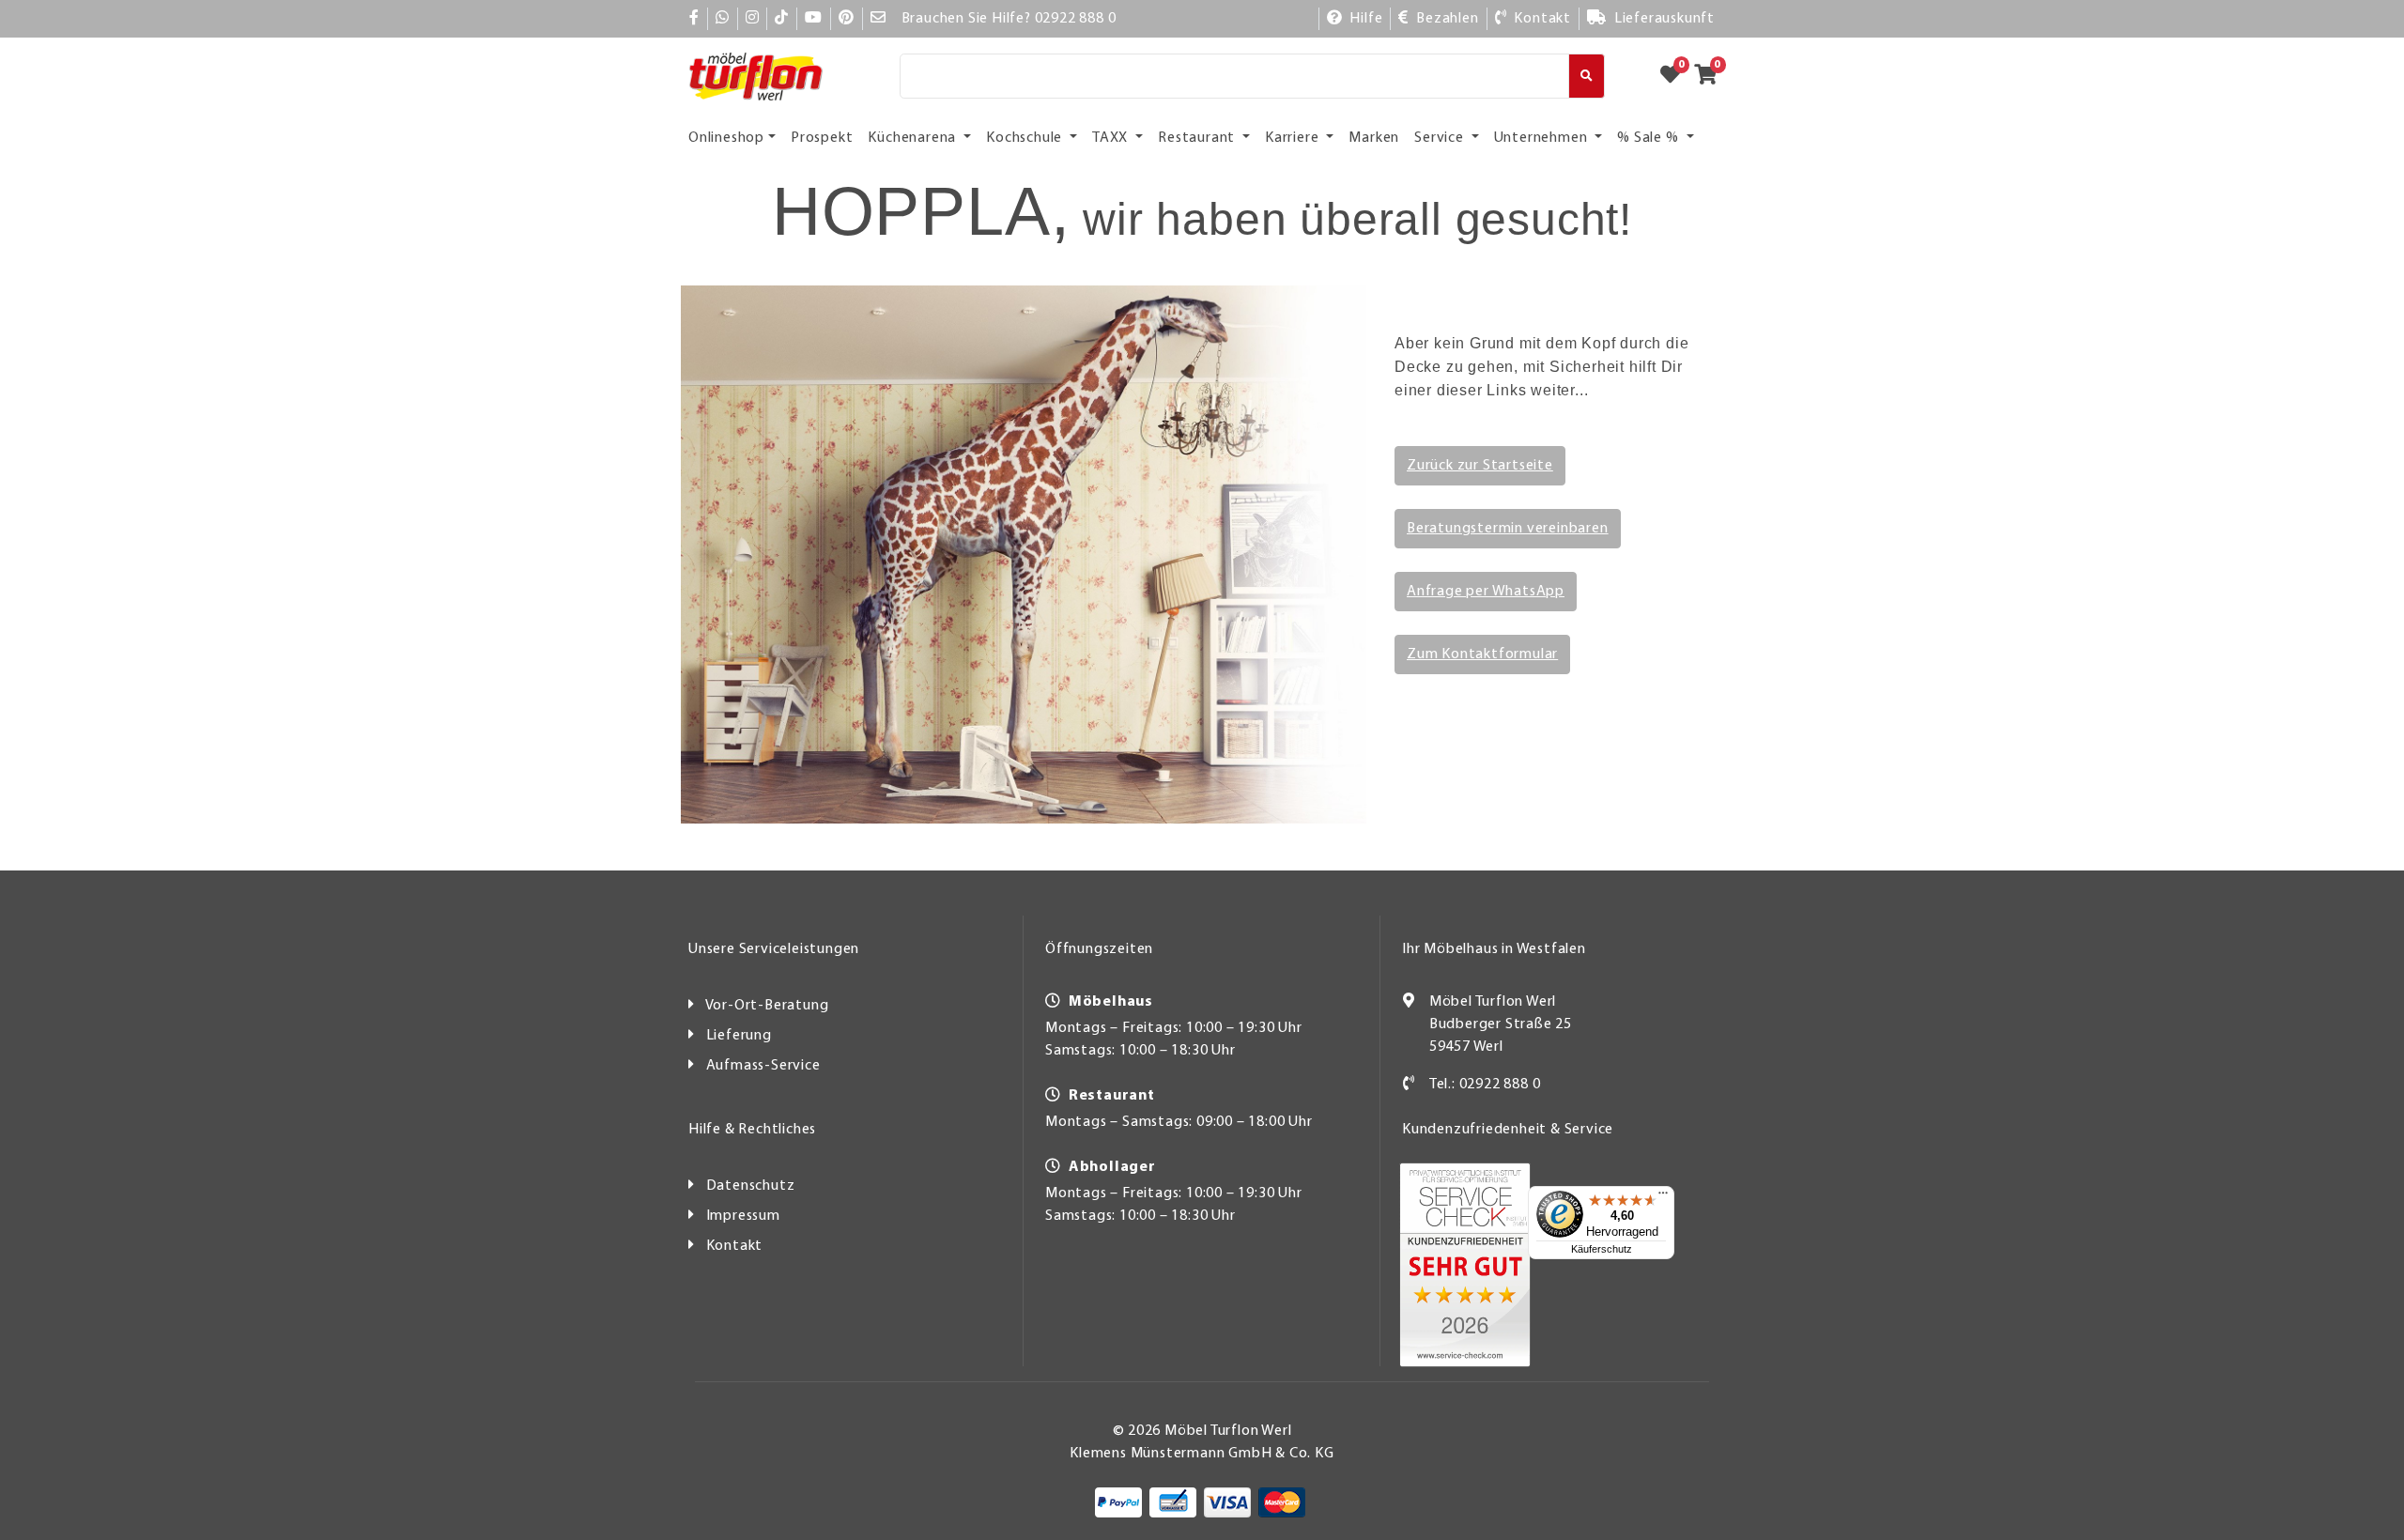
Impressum (743, 1216)
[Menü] (1663, 1197)
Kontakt (735, 1246)
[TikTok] (782, 19)
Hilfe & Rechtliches (752, 1130)
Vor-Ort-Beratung (767, 1006)
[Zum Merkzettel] (1676, 76)
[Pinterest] (847, 19)
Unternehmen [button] (1543, 138)
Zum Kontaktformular (1482, 654)
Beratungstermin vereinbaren (1508, 529)
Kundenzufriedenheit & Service (1508, 1130)
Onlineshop (726, 138)
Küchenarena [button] (914, 138)
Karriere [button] (1294, 138)
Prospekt (822, 138)
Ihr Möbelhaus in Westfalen (1494, 949)
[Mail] (878, 19)
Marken (1374, 138)
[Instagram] (753, 19)
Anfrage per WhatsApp (1486, 592)
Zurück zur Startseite (1480, 466)
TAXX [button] (1112, 138)
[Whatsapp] (723, 19)
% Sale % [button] (1649, 138)
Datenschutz (751, 1186)
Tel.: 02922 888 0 (1485, 1085)
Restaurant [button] (1198, 138)
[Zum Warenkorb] (1711, 76)
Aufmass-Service (763, 1066)
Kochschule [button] (1026, 138)
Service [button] (1441, 138)
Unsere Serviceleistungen (774, 949)
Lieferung (739, 1036)
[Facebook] (694, 19)
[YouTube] (814, 19)
